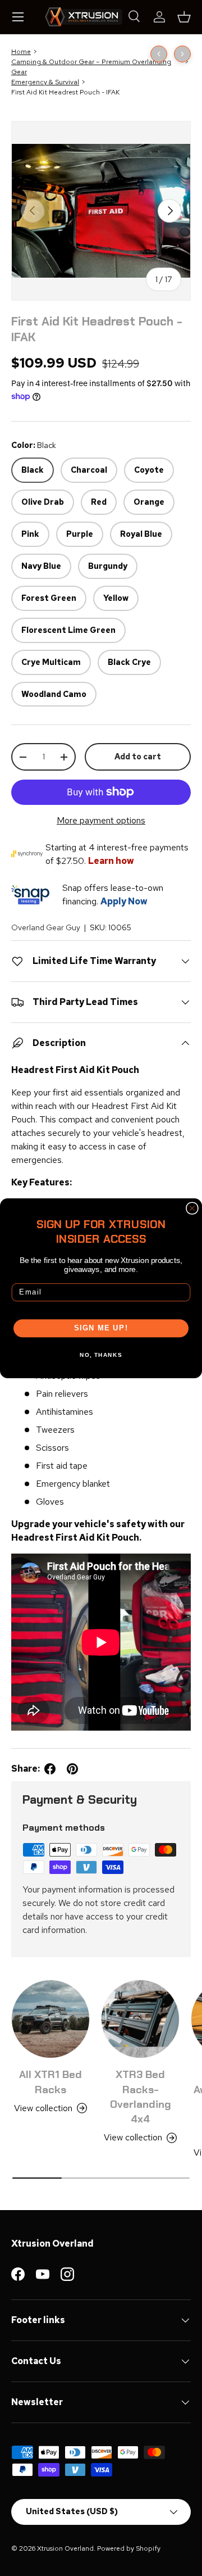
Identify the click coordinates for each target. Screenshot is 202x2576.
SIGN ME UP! (101, 1328)
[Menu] (18, 17)
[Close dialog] (192, 1208)
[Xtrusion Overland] (84, 17)
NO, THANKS (101, 1355)
